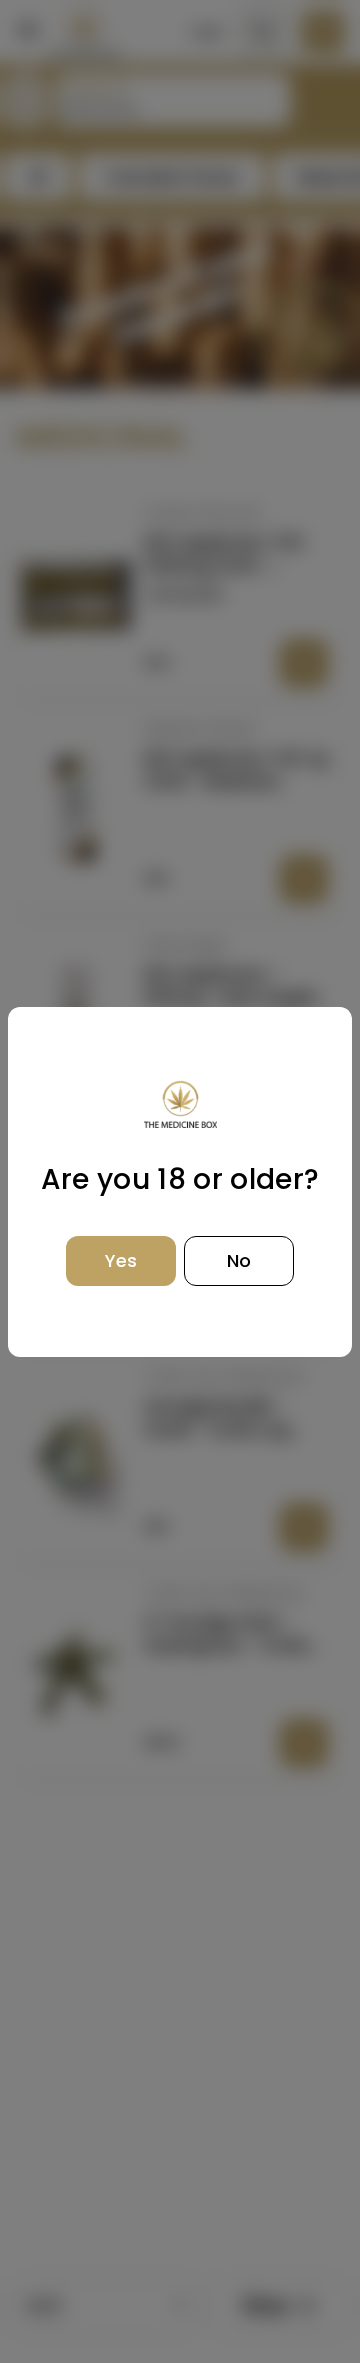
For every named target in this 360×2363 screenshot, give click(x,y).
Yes (121, 1260)
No (239, 1260)
